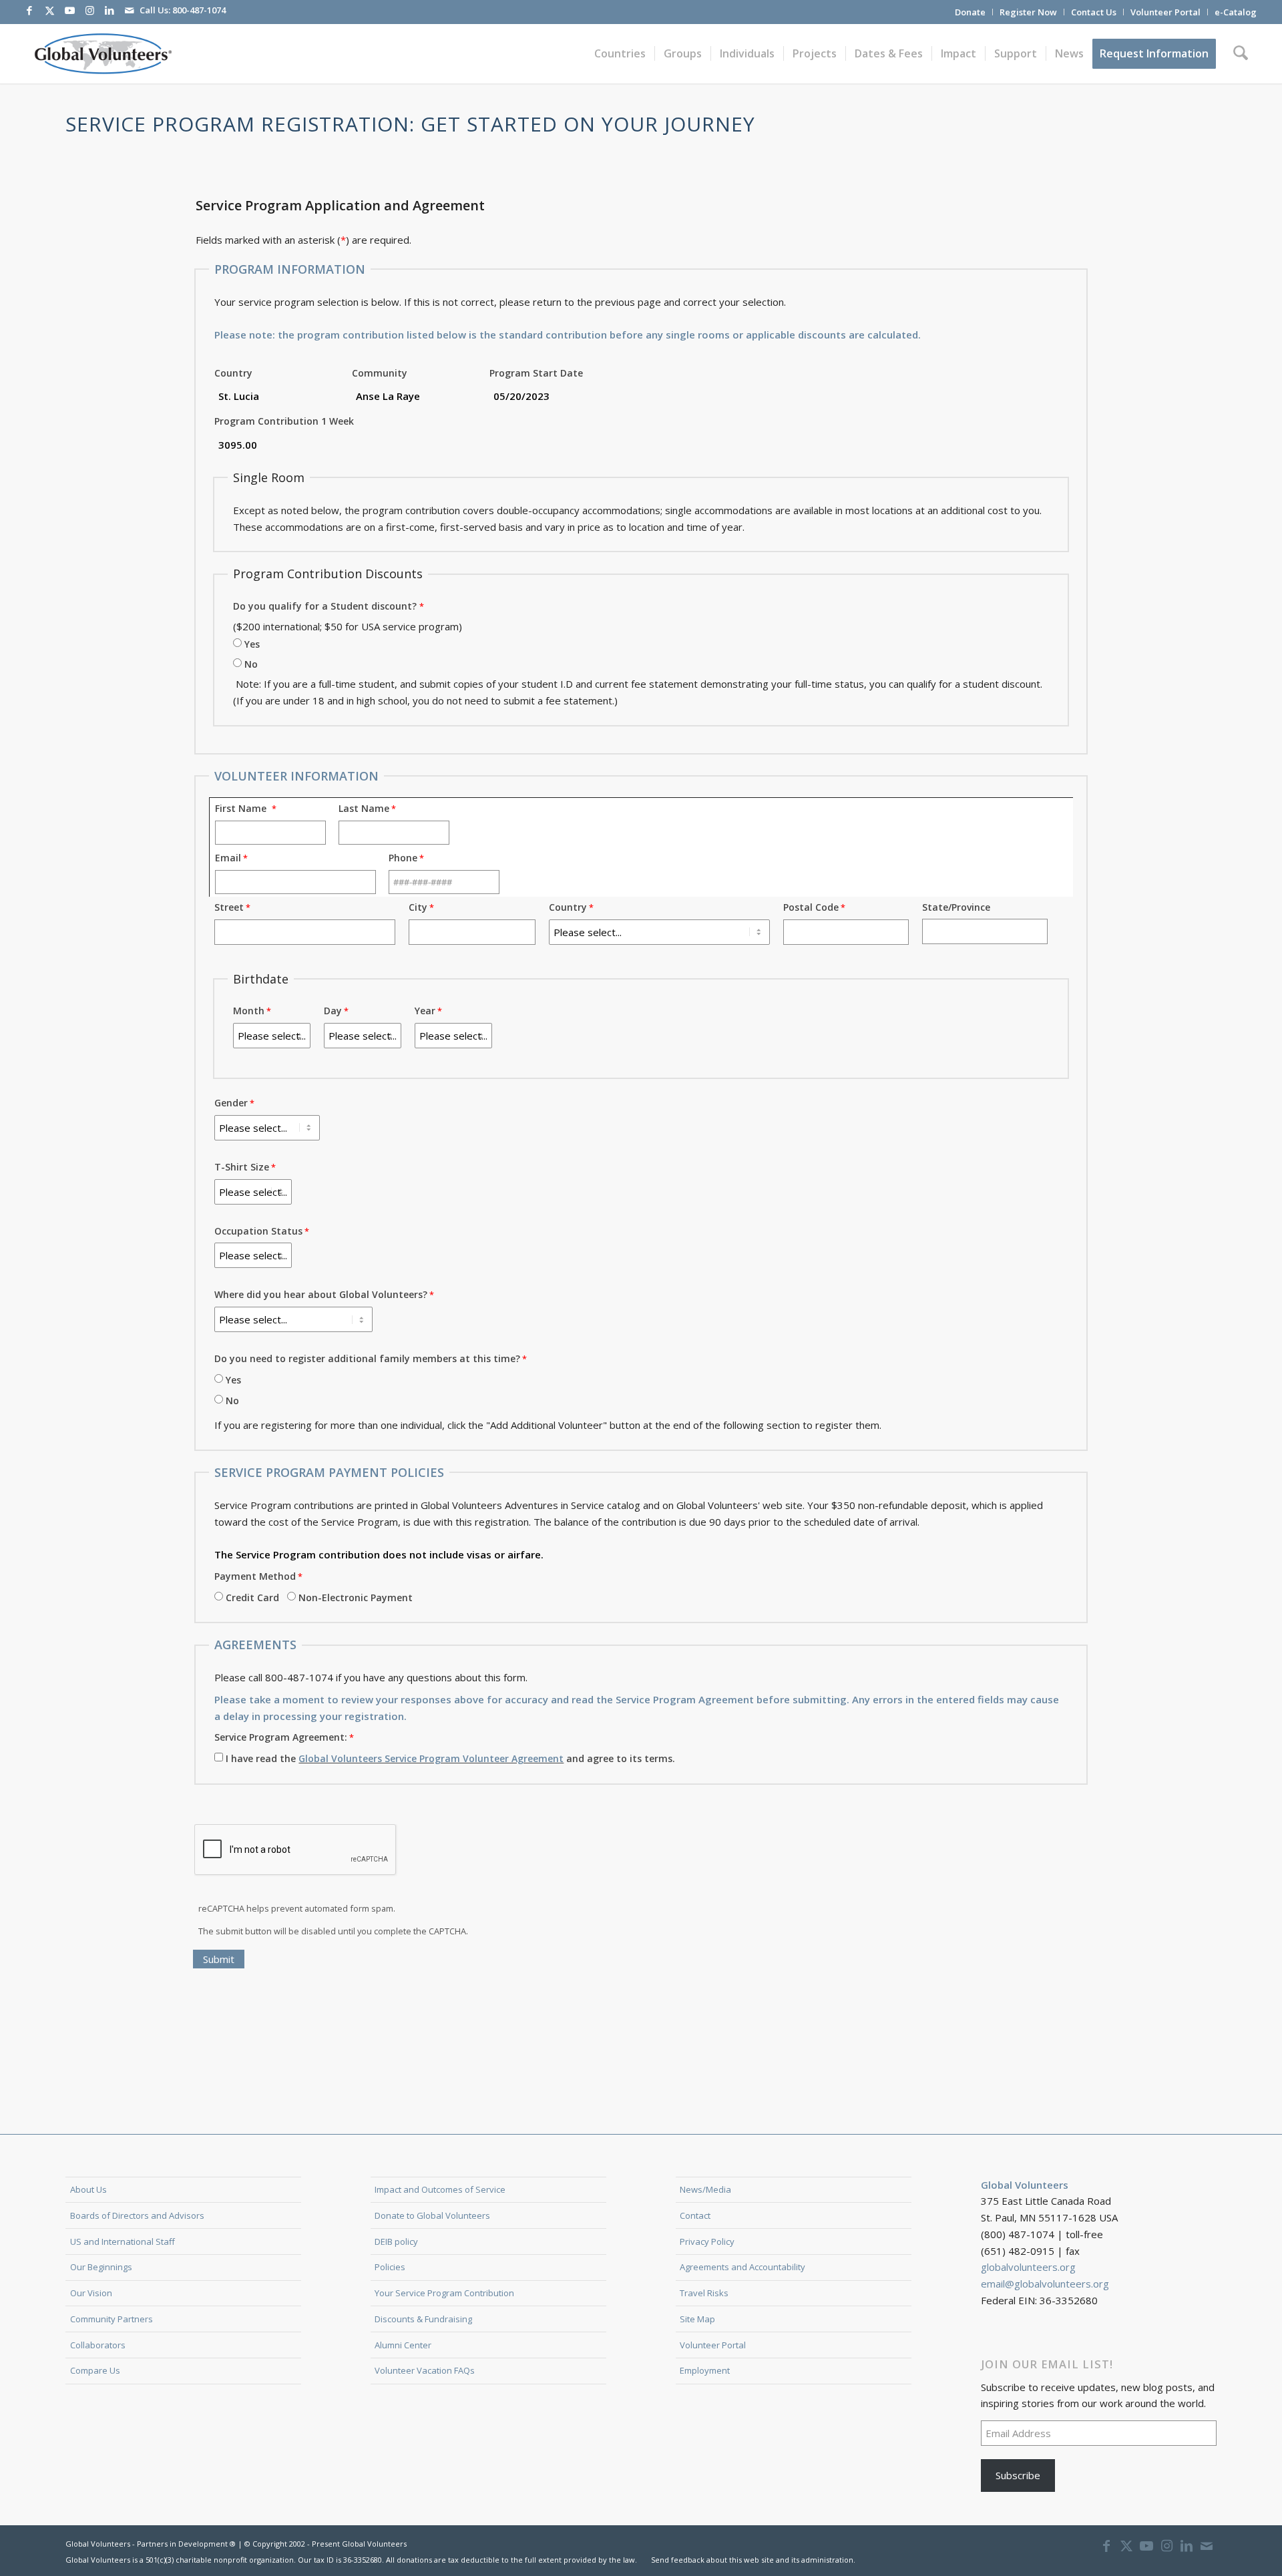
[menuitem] (971, 12)
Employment (705, 2370)
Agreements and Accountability (742, 2267)
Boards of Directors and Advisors (137, 2215)
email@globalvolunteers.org (1045, 2284)
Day (333, 1011)
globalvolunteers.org (1028, 2267)
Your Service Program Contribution (444, 2293)
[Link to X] (49, 10)
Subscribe (1018, 2475)
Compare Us (95, 2370)
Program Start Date (536, 373)
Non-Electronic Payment (356, 1597)
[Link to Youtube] (69, 10)
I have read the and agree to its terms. (450, 1758)
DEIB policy (396, 2241)
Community (380, 373)
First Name (243, 808)
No (251, 664)
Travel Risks (704, 2293)
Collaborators (98, 2345)
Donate (970, 12)
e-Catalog (1236, 12)
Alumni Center (403, 2345)
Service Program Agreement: (281, 1737)
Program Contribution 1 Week (284, 421)
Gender (231, 1103)
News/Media (705, 2189)
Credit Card (252, 1597)
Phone (403, 858)
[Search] (1241, 53)
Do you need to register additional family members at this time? (367, 1358)
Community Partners (112, 2319)
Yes (252, 644)
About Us (88, 2189)
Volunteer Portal (1165, 12)
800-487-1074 (199, 10)
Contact (695, 2215)
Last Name (364, 808)
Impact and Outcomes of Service (440, 2189)
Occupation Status (258, 1231)
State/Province (956, 907)
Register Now (1028, 12)
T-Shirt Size (242, 1167)
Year (425, 1011)
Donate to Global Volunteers (432, 2215)
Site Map (697, 2319)
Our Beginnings (101, 2267)
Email (228, 858)
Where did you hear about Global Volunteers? (321, 1294)
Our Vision (91, 2293)
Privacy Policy (707, 2241)
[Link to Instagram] (89, 10)
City (418, 907)
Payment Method (255, 1576)
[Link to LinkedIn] (110, 10)
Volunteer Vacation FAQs (425, 2370)
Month (249, 1011)
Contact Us (1094, 12)
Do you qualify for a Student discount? (325, 606)
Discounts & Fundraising (423, 2319)
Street (229, 907)
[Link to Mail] (130, 10)
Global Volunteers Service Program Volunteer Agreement (431, 1758)
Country (233, 373)
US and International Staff (123, 2241)
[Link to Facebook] (29, 10)
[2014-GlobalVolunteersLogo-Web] (102, 53)
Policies (390, 2267)
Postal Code (811, 907)
